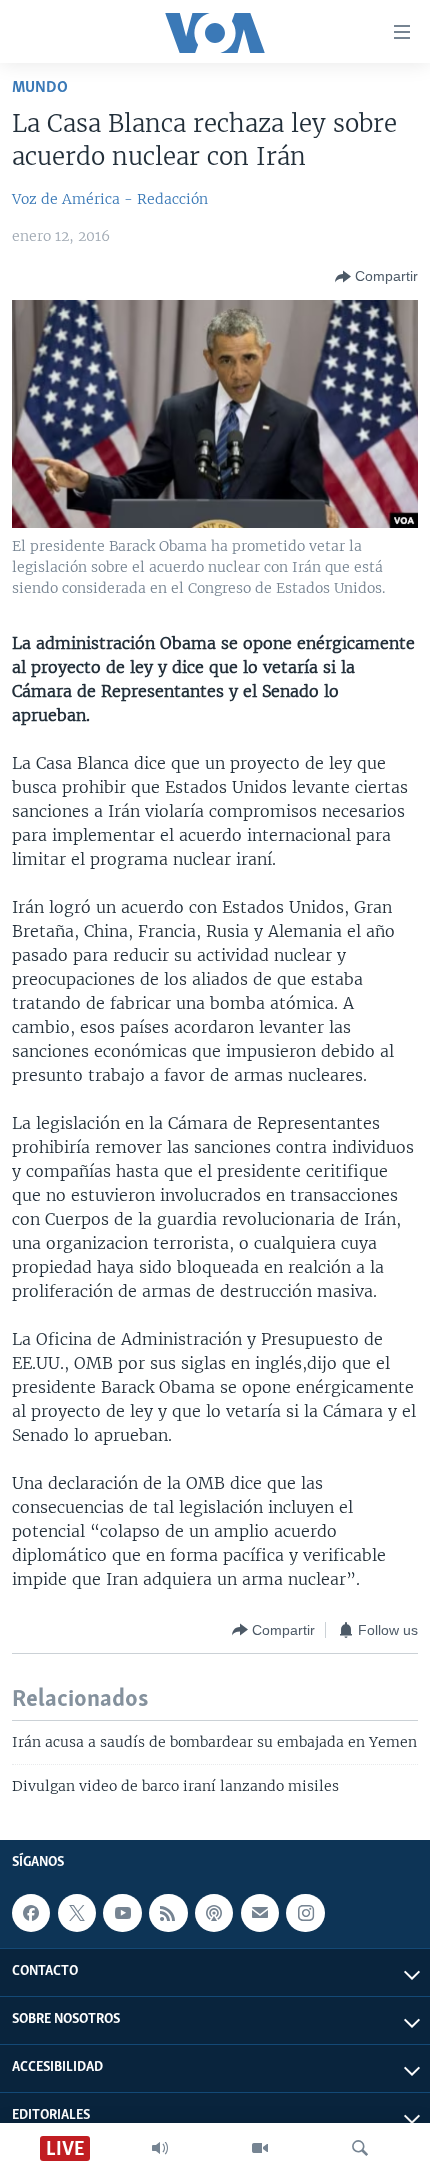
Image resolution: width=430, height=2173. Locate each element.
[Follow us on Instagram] (305, 1913)
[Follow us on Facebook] (31, 1913)
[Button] (376, 277)
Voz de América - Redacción (110, 199)
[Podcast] (214, 1913)
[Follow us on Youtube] (122, 1913)
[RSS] (168, 1913)
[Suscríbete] (260, 1913)
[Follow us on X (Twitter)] (77, 1913)
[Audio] (160, 2148)
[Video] (260, 2148)
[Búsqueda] (360, 2148)
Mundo (40, 87)
